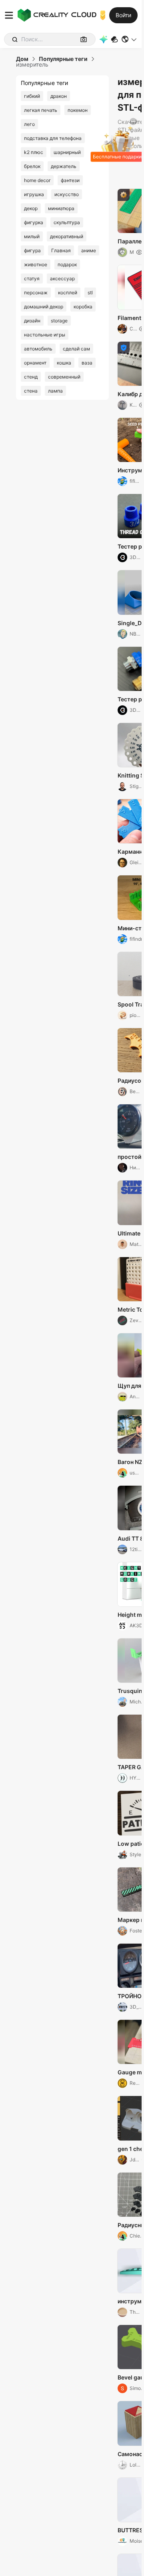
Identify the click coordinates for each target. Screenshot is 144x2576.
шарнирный (67, 152)
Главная (61, 250)
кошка (64, 363)
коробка (83, 307)
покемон (78, 110)
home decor (37, 180)
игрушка (34, 194)
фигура (32, 250)
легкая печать (41, 110)
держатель (64, 166)
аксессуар (62, 278)
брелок (32, 166)
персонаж (36, 293)
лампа (55, 391)
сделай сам (76, 349)
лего (29, 124)
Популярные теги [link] (63, 59)
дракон (59, 96)
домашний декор (44, 307)
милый (32, 236)
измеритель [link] (32, 65)
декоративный (67, 236)
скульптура (67, 222)
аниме (89, 250)
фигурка (34, 222)
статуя (32, 278)
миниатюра (61, 208)
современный (64, 377)
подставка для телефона (53, 138)
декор (31, 208)
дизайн (32, 321)
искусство (67, 194)
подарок (67, 264)
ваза (87, 363)
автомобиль (38, 349)
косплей (68, 293)
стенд (31, 377)
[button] (129, 39)
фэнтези (70, 180)
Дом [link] (22, 59)
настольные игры (45, 335)
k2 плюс (34, 152)
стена (31, 391)
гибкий (32, 96)
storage (59, 321)
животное (36, 264)
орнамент (35, 363)
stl (90, 293)
